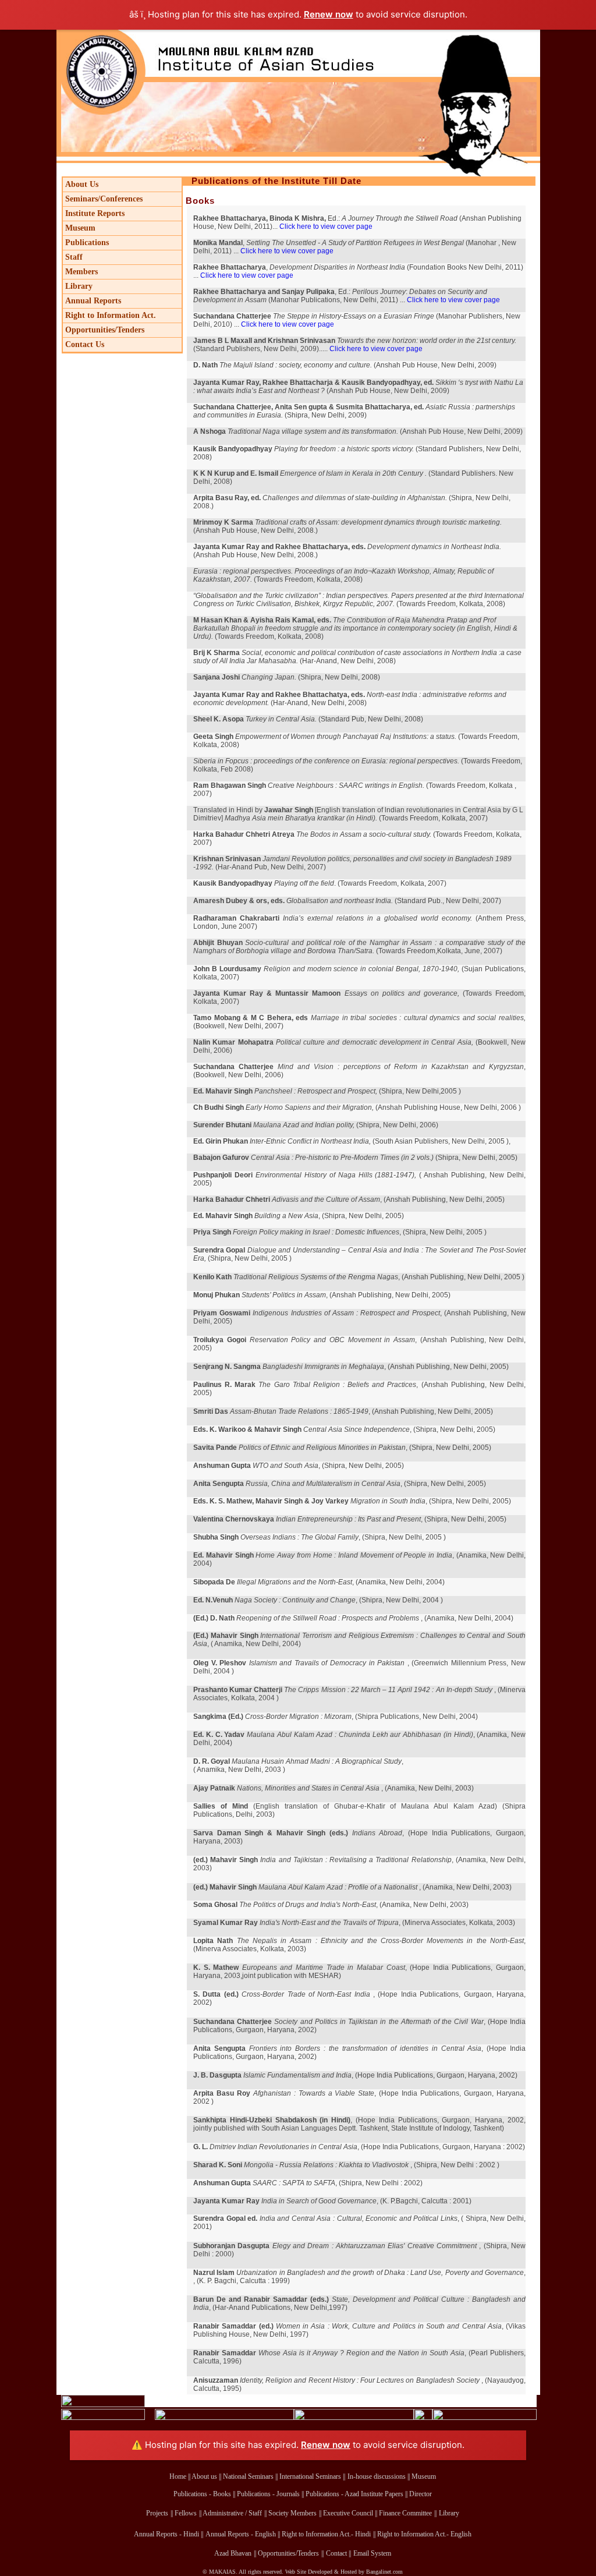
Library (79, 286)
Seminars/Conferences (104, 199)
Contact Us (85, 344)
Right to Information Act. (111, 315)
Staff (74, 257)
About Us (82, 184)
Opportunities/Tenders (105, 330)
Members (81, 272)
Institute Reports (95, 213)
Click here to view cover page (326, 227)
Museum (80, 228)
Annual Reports (93, 301)
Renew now (329, 14)
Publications (87, 243)
